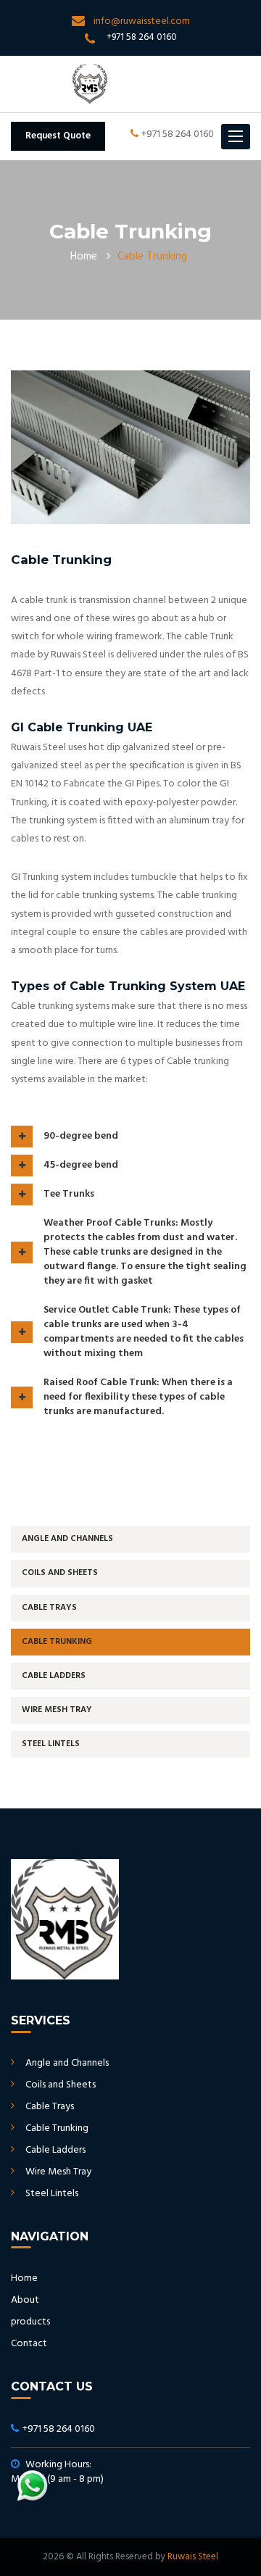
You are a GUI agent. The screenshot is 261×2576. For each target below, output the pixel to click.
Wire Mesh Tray (57, 1710)
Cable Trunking (57, 1642)
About (25, 2300)
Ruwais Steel (193, 2557)
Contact (29, 2344)
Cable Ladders (54, 1676)
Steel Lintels (51, 1744)
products (30, 2322)
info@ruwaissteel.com (142, 21)
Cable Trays (49, 1608)
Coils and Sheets (60, 1573)
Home (84, 257)
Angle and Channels (67, 1539)
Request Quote (58, 136)
